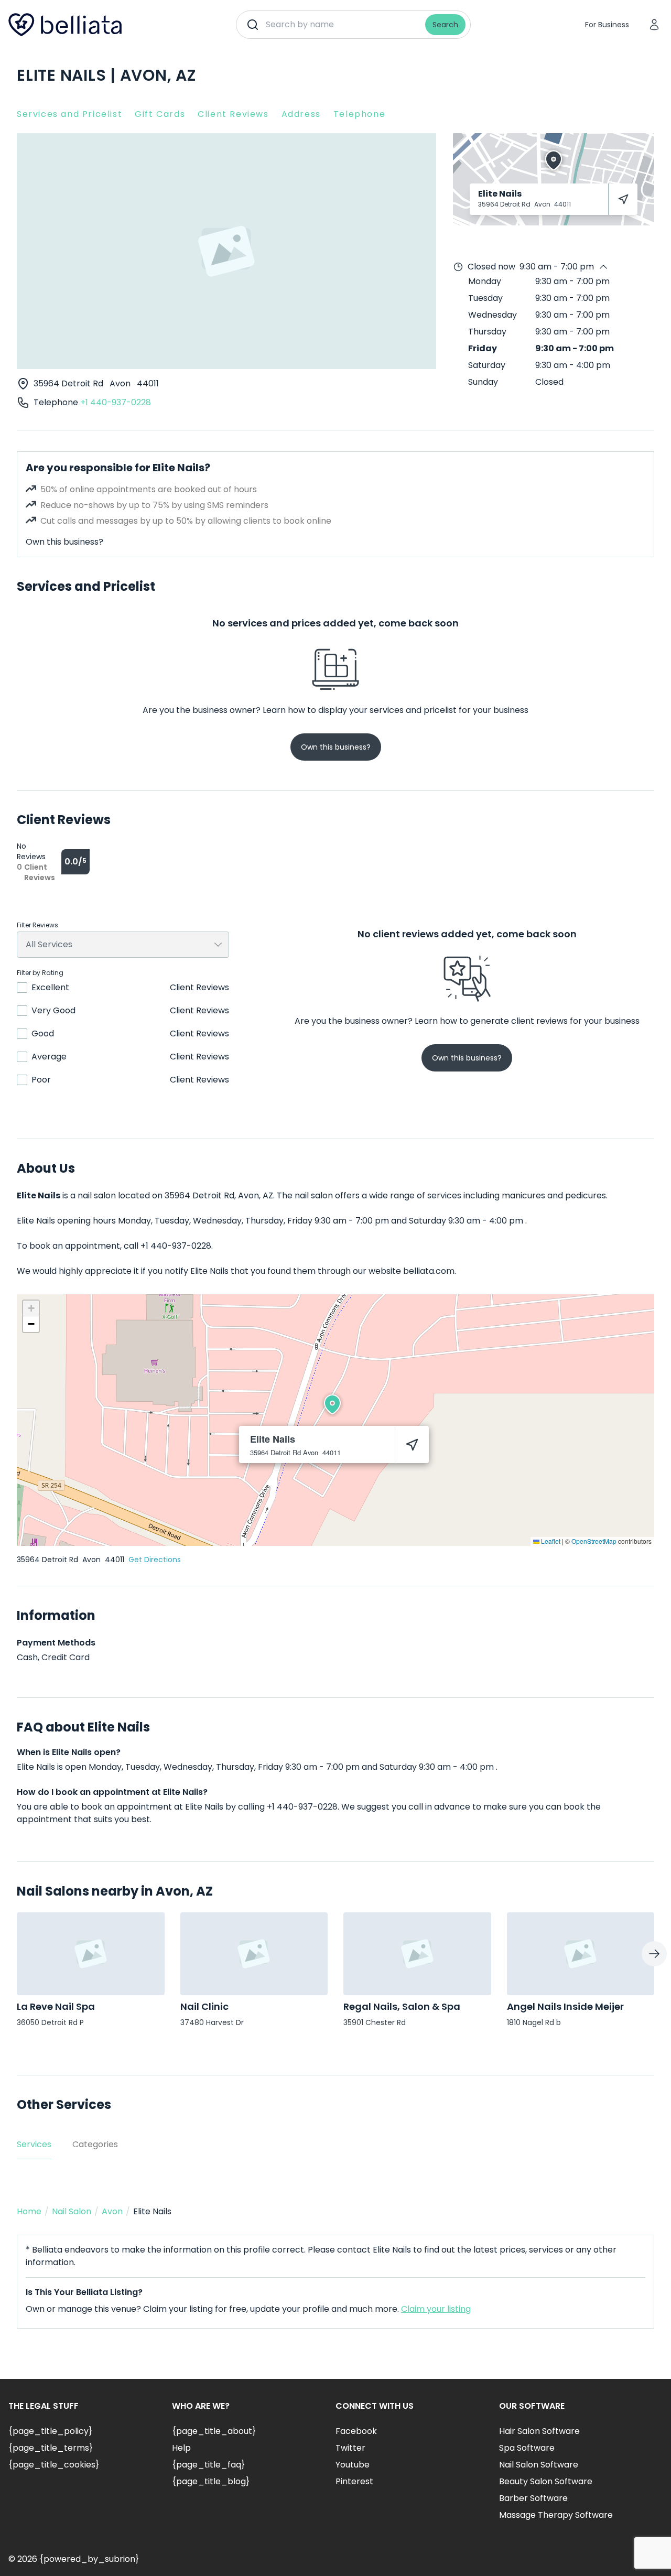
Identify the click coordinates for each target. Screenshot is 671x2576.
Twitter (350, 2448)
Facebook (356, 2431)
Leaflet (550, 1541)
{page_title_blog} (211, 2481)
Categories (95, 2144)
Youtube (353, 2465)
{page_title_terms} (51, 2448)
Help (181, 2448)
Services (34, 2144)
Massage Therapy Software (556, 2515)
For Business (607, 25)
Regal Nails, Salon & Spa (402, 2006)
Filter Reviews (37, 925)
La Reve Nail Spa (56, 2006)
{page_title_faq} (208, 2465)
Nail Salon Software (539, 2465)
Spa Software (527, 2448)
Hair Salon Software (539, 2431)
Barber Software (533, 2498)
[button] (332, 1404)
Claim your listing (436, 2309)
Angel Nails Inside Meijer (565, 2006)
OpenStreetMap (594, 1541)
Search (445, 25)
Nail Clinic (204, 2006)
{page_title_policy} (50, 2431)
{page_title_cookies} (54, 2465)
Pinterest (354, 2481)
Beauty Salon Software (546, 2481)
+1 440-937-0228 (116, 402)
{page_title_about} (214, 2431)
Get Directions (155, 1560)
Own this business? (64, 542)
